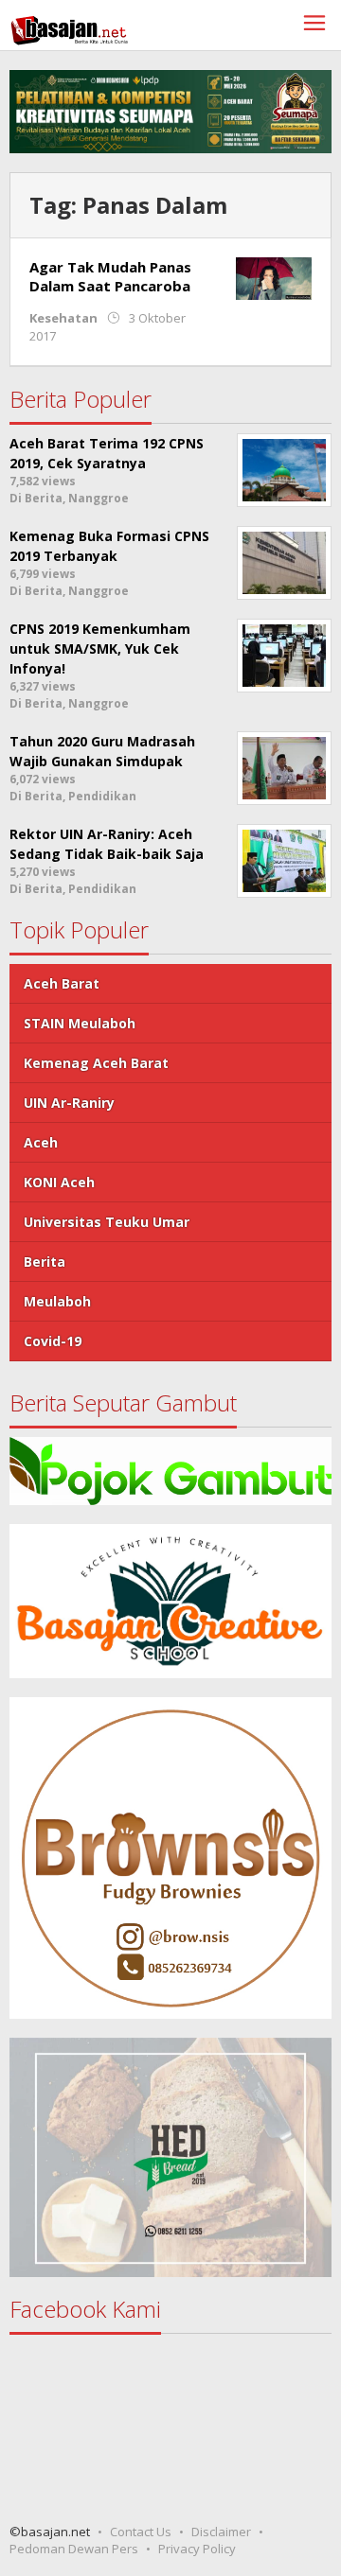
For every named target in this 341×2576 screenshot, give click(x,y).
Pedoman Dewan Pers (74, 2549)
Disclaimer (221, 2532)
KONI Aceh (59, 1182)
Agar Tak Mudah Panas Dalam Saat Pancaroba (110, 276)
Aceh (41, 1142)
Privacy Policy (197, 2549)
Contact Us (141, 2532)
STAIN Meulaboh (80, 1023)
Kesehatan (63, 318)
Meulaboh (57, 1301)
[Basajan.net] (69, 27)
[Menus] (314, 25)
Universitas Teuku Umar (107, 1222)
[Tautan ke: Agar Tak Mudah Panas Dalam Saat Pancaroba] (274, 277)
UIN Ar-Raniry (69, 1103)
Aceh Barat (62, 983)
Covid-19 (53, 1341)
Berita (45, 1262)
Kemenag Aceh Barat (96, 1063)
